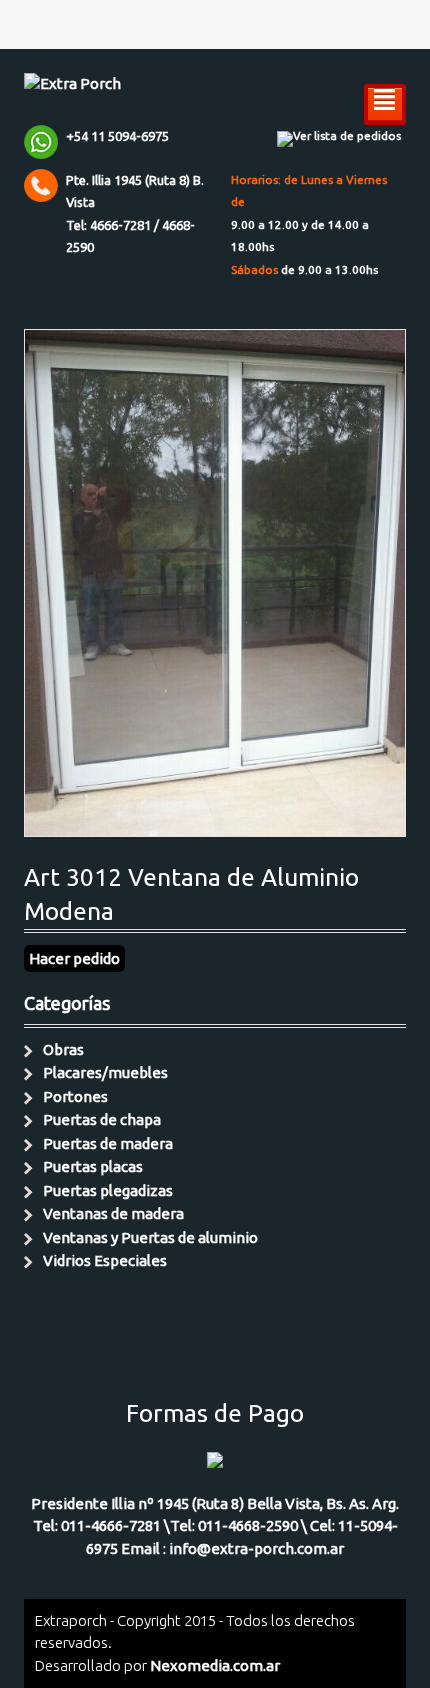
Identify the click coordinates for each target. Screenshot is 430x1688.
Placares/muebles (105, 1072)
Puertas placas (93, 1166)
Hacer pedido (74, 958)
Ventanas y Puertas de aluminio (150, 1237)
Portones (75, 1096)
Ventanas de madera (113, 1213)
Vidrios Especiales (105, 1260)
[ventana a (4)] (214, 825)
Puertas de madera (108, 1143)
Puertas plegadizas (108, 1190)
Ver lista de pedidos (347, 135)
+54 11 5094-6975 (117, 136)
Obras (63, 1049)
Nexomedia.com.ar (215, 1665)
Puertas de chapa (102, 1119)
